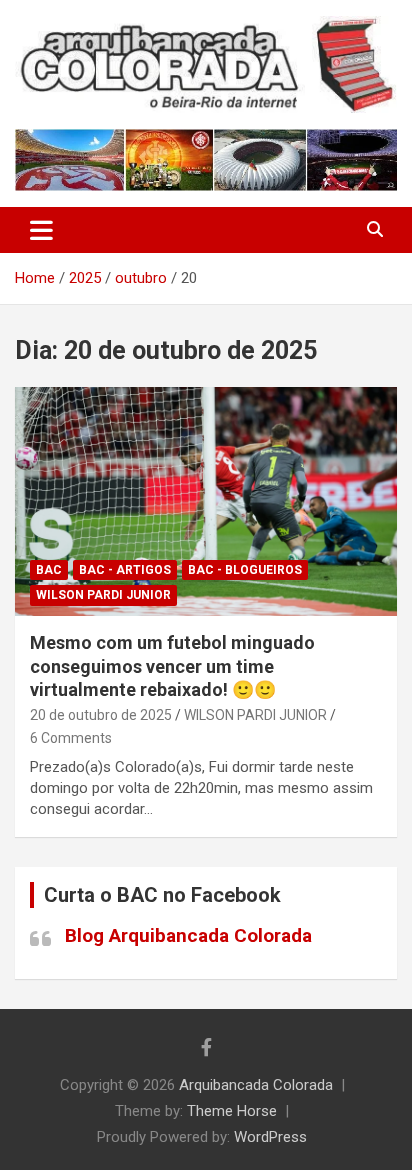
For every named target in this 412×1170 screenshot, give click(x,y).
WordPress (270, 1137)
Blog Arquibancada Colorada (188, 935)
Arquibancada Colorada (256, 1085)
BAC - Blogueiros (245, 570)
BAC (49, 570)
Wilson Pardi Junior (103, 595)
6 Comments (71, 738)
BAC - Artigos (125, 570)
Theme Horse (232, 1111)
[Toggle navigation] (41, 230)
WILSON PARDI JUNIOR (255, 715)
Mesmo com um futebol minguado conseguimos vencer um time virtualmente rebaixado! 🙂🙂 (172, 666)
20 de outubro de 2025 (101, 715)
